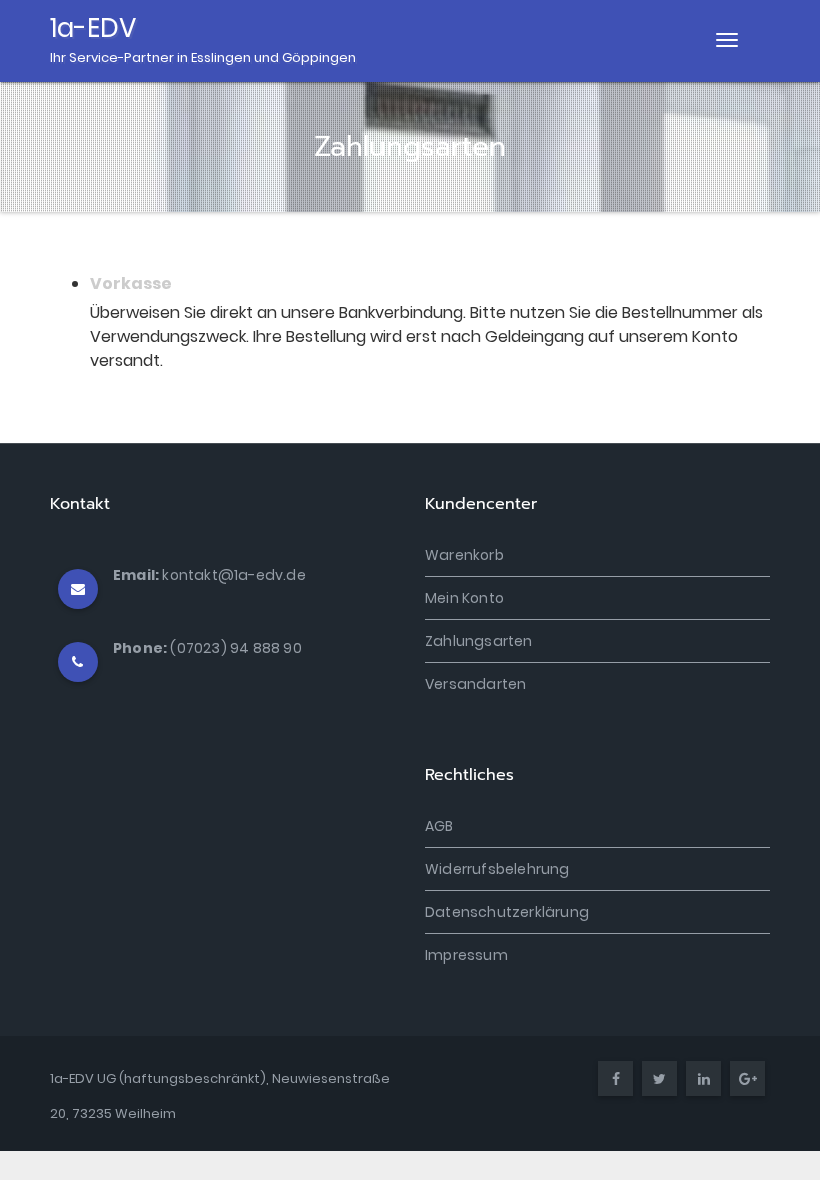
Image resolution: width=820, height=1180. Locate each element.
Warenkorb (464, 555)
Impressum (466, 955)
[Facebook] (616, 1079)
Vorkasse (131, 283)
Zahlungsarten (479, 641)
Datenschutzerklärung (507, 912)
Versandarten (475, 684)
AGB (439, 826)
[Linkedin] (704, 1079)
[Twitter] (659, 1079)
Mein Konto (464, 598)
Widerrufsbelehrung (497, 869)
